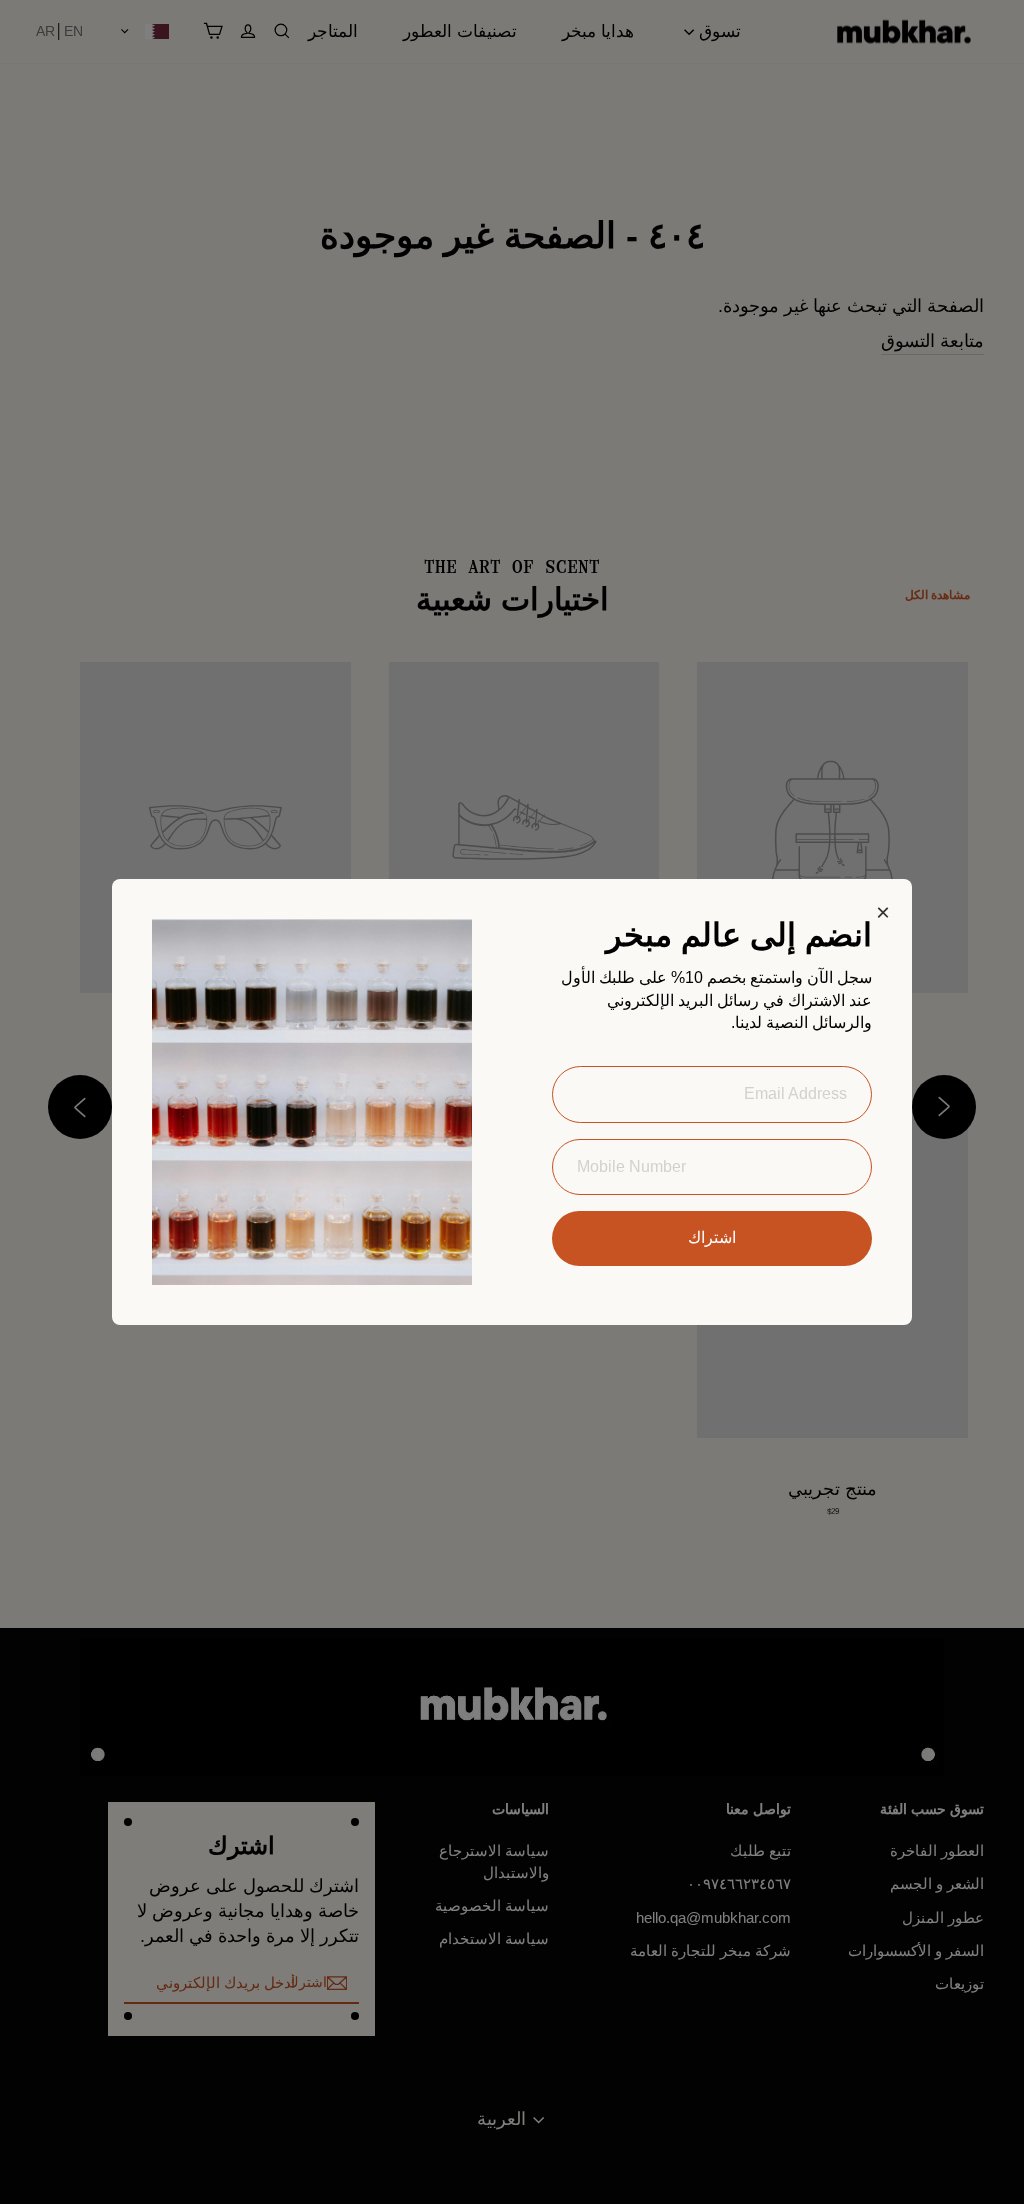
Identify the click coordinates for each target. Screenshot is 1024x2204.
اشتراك (712, 1237)
